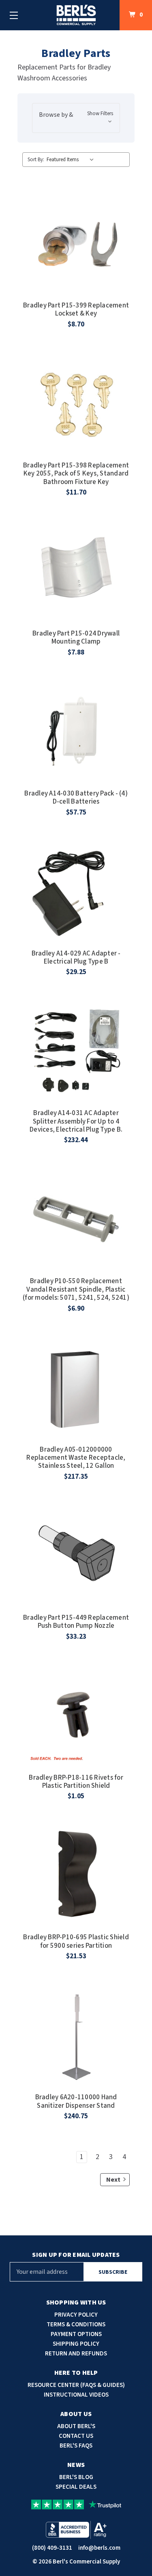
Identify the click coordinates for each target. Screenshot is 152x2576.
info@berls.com (99, 2548)
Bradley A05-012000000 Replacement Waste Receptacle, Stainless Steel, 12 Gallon (76, 1458)
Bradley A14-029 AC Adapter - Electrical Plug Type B (76, 958)
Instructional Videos (76, 2395)
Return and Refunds (76, 2354)
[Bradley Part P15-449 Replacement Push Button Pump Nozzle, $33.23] (76, 1555)
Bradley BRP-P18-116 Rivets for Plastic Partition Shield (76, 1782)
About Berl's (76, 2426)
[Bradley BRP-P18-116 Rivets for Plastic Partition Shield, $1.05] (76, 1715)
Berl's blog (76, 2477)
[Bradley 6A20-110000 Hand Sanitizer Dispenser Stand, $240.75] (76, 2035)
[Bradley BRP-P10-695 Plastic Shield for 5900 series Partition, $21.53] (76, 1875)
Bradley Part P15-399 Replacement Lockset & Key (76, 310)
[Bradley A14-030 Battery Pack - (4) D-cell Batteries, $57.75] (76, 731)
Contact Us (76, 2436)
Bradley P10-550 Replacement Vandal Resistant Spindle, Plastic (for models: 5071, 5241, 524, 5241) (76, 1289)
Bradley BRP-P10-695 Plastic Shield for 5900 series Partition (76, 1941)
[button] (76, 118)
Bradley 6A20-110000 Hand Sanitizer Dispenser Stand (76, 2101)
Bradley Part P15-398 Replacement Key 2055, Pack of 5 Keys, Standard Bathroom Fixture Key (76, 474)
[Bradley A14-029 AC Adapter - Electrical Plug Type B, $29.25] (76, 891)
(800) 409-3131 (52, 2548)
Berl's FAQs (76, 2446)
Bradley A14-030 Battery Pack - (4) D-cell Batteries (76, 798)
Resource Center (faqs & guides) (76, 2385)
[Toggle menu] (14, 15)
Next (113, 2180)
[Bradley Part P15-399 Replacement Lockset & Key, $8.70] (76, 243)
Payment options (76, 2334)
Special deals (76, 2487)
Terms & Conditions (76, 2325)
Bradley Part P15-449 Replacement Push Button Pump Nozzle (76, 1622)
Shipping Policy (76, 2344)
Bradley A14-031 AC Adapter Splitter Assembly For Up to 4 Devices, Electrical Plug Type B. (76, 1121)
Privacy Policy (76, 2315)
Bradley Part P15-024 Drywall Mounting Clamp (76, 638)
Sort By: (36, 160)
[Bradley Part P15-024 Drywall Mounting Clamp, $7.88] (76, 571)
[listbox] (72, 160)
